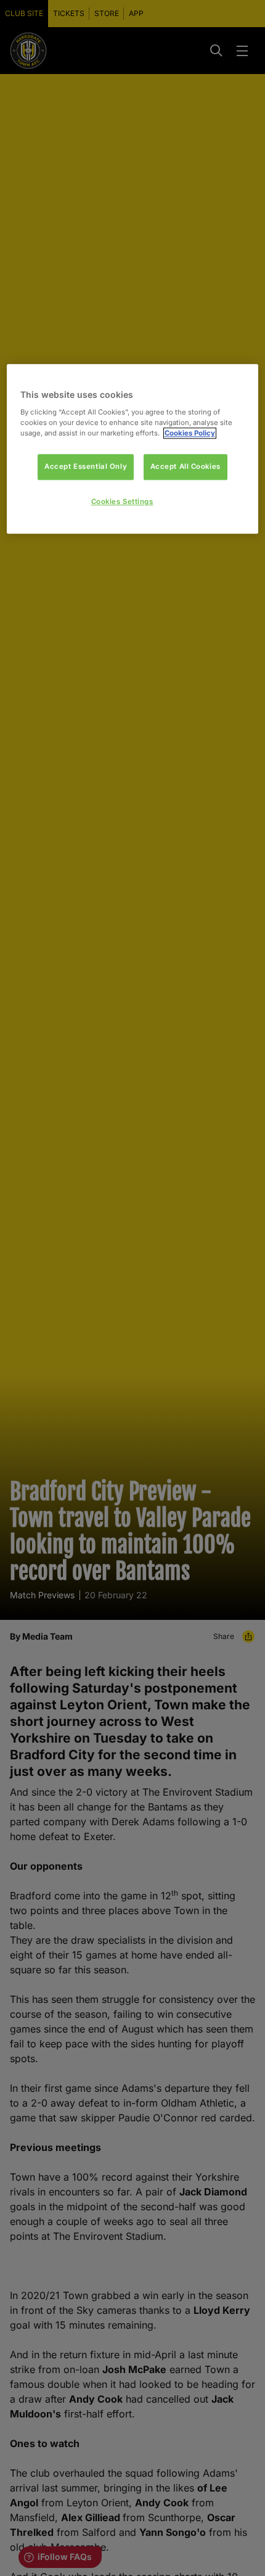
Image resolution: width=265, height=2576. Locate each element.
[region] (133, 449)
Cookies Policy (190, 433)
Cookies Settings (122, 502)
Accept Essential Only (86, 466)
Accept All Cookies (185, 466)
